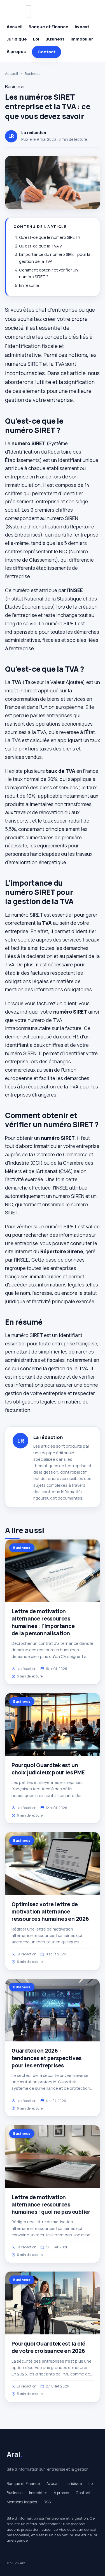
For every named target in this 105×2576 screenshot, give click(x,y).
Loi (36, 39)
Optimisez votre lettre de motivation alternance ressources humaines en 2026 (50, 1912)
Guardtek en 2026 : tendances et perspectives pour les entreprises (46, 2058)
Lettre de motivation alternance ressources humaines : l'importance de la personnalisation (43, 1622)
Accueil (15, 27)
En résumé (29, 285)
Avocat (82, 27)
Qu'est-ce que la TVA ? (40, 246)
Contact (46, 52)
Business (55, 39)
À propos (16, 52)
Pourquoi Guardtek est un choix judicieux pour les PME (48, 1769)
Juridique (17, 39)
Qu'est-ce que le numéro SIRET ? (50, 237)
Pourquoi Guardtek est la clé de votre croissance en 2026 (48, 2347)
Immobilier (82, 39)
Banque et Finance (48, 27)
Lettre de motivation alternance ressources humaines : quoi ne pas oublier (51, 2205)
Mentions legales (22, 2502)
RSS (47, 2502)
